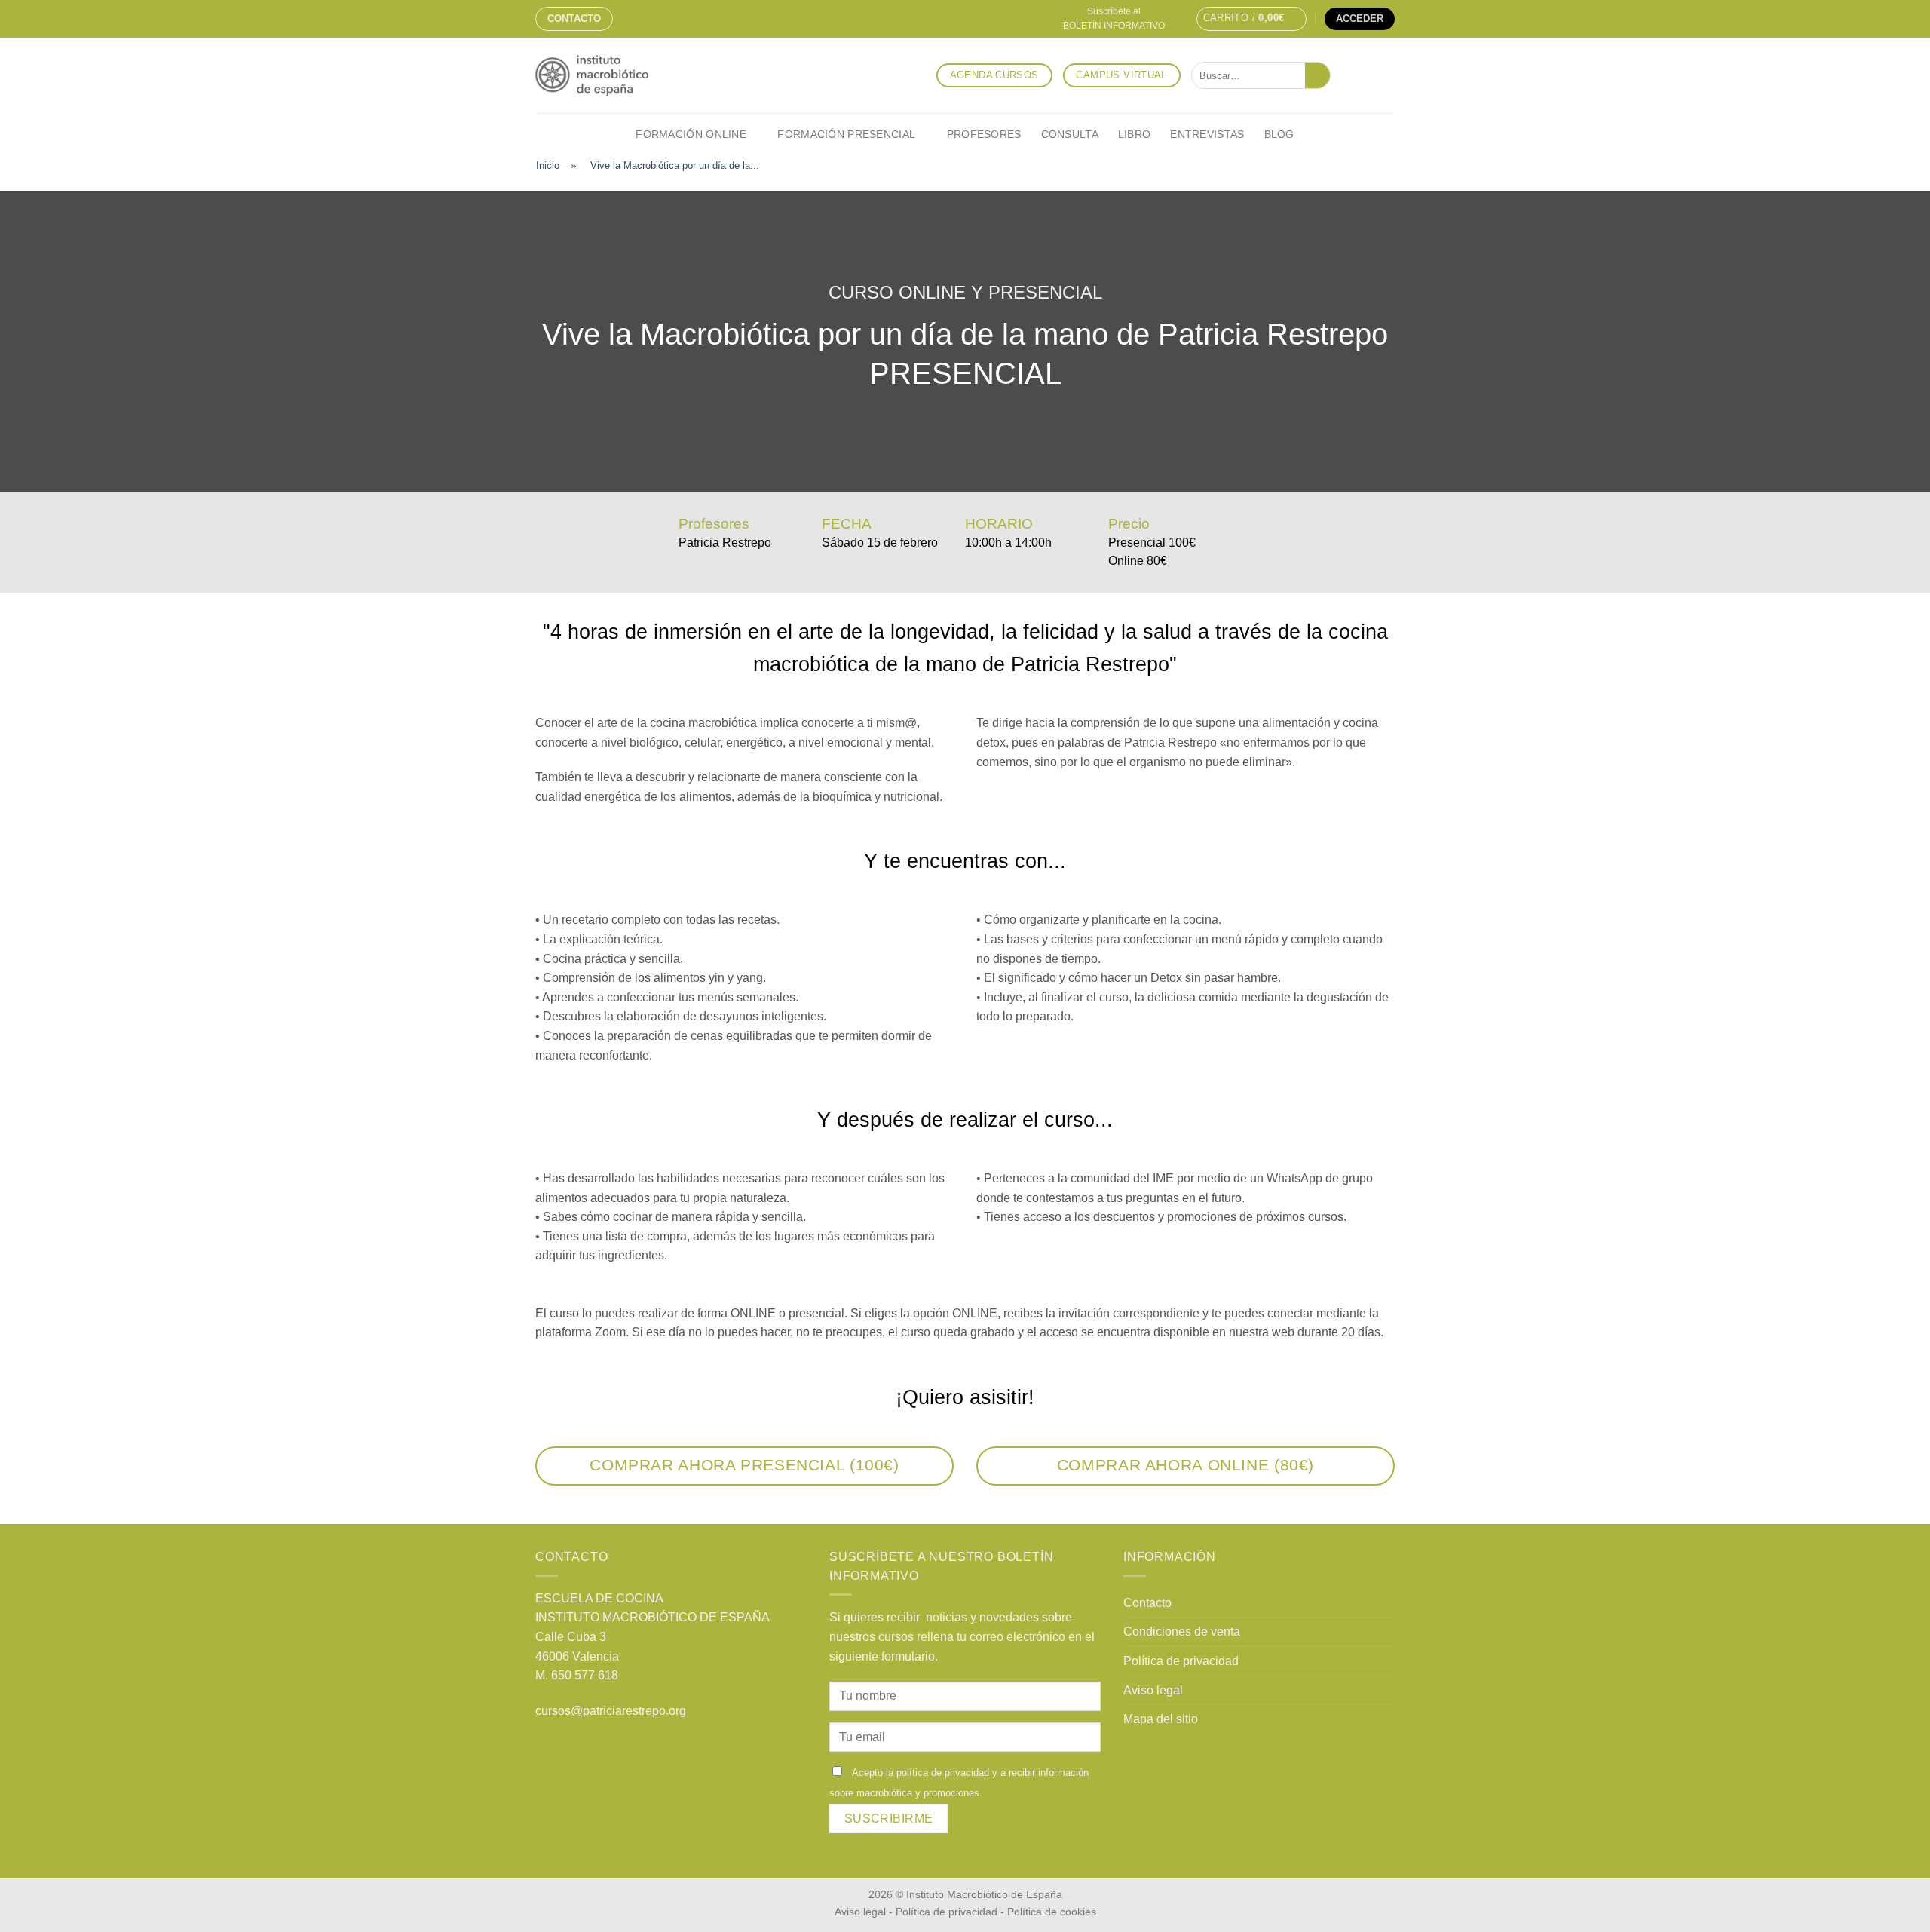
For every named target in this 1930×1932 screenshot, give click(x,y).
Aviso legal (1153, 1690)
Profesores (984, 134)
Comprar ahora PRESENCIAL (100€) (744, 1465)
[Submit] (1317, 75)
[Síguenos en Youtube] (1385, 75)
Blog (1279, 134)
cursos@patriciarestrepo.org (611, 1711)
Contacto (574, 18)
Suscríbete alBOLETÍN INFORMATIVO (1114, 18)
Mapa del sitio (1161, 1719)
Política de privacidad (1181, 1661)
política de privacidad (943, 1773)
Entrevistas (1207, 134)
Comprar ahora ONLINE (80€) (1186, 1465)
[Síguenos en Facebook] (1346, 75)
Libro (1134, 134)
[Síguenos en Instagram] (1365, 75)
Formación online (691, 134)
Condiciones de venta (1182, 1631)
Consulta (1070, 134)
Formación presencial (846, 134)
